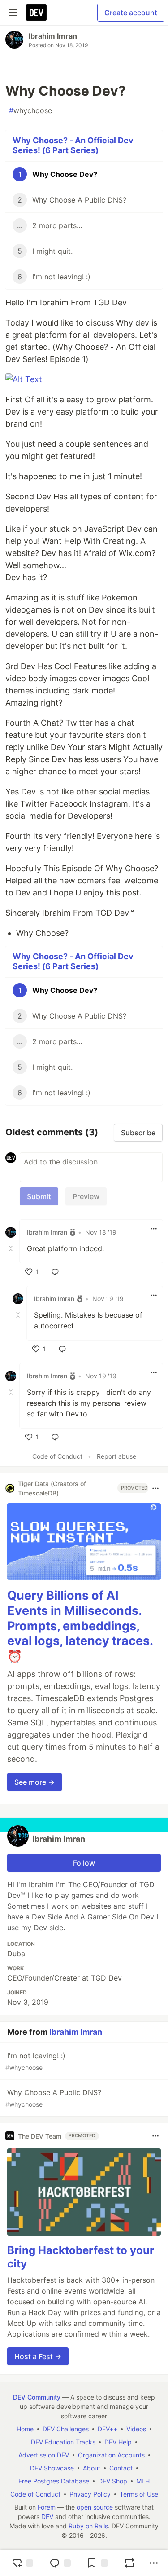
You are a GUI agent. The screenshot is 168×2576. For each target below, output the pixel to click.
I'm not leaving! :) (35, 2061)
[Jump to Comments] (60, 2563)
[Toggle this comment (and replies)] (12, 1248)
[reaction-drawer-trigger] (22, 2563)
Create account (131, 13)
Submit (39, 1196)
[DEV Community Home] (36, 13)
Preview (86, 1196)
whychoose (30, 110)
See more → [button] (34, 1782)
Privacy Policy (90, 2494)
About (92, 2468)
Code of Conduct (57, 1456)
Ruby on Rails (88, 2526)
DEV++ (108, 2429)
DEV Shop (113, 2481)
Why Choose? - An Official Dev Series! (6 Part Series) (73, 146)
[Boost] (129, 2563)
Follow (84, 1863)
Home (25, 2429)
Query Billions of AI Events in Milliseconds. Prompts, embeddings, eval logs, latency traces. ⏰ (80, 1626)
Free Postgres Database (54, 2481)
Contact (121, 2468)
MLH (143, 2481)
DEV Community (37, 2397)
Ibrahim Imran (53, 36)
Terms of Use (139, 2494)
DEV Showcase (52, 2468)
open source (95, 2507)
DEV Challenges (66, 2429)
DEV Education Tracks (63, 2442)
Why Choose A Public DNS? (53, 2098)
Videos (136, 2429)
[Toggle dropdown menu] (154, 1229)
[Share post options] (154, 2563)
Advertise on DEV (44, 2455)
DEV (47, 2516)
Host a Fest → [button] (38, 2356)
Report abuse (116, 1456)
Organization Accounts (111, 2455)
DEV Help (118, 2442)
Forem (47, 2507)
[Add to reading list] (97, 2563)
